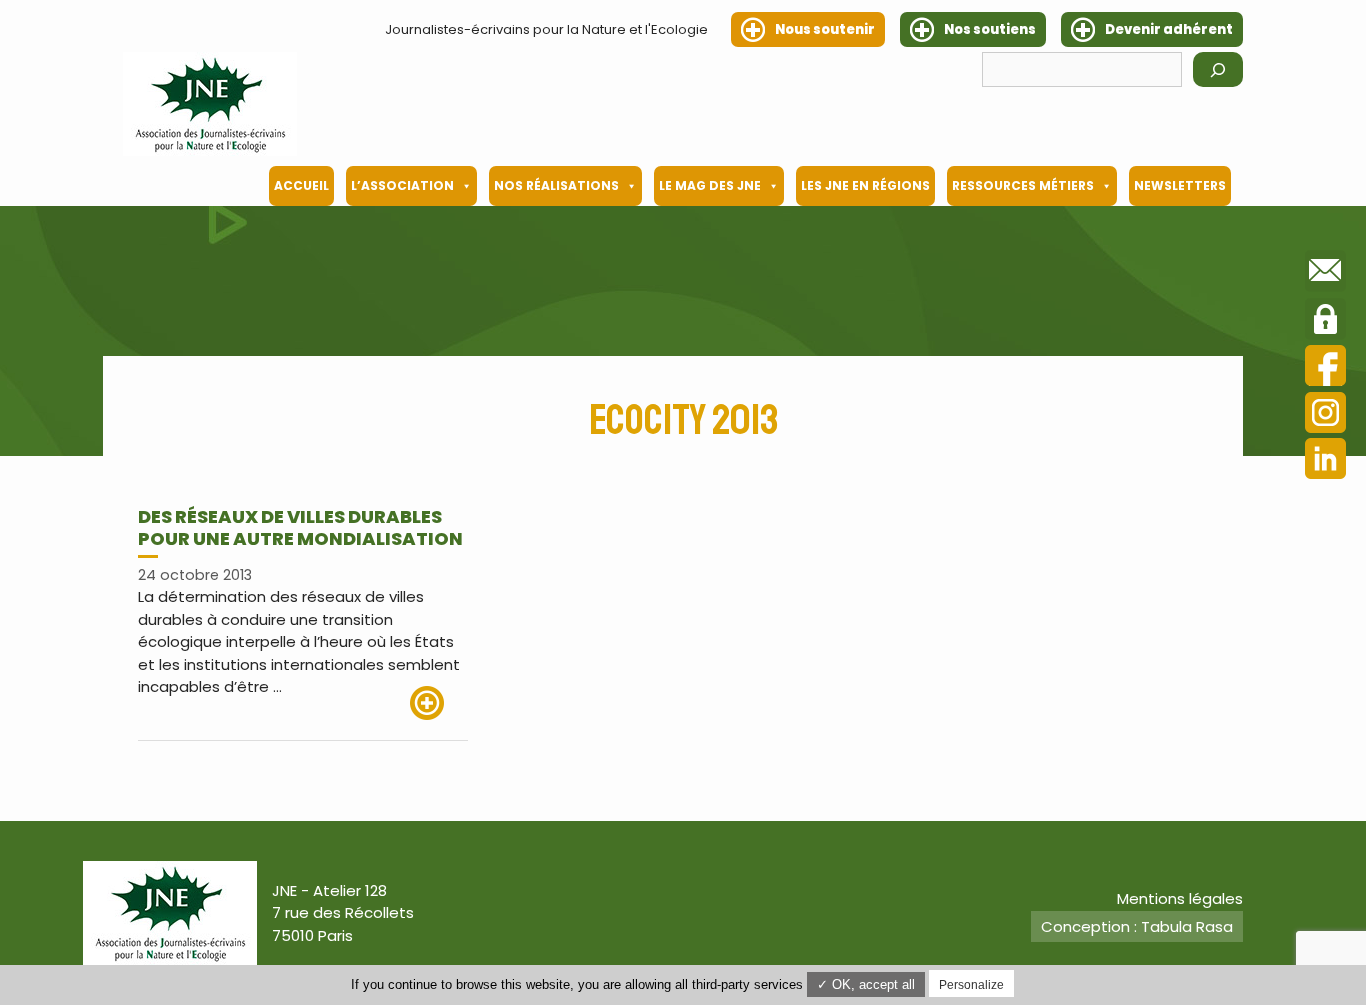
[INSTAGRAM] (1325, 415)
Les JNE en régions (865, 185)
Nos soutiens (990, 29)
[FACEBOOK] (1325, 368)
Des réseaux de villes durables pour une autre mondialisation (300, 527)
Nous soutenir (825, 29)
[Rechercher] (1218, 69)
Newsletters (1180, 185)
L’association (402, 185)
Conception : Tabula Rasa (1137, 926)
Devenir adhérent (1169, 29)
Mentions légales (1180, 898)
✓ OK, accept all (866, 984)
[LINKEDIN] (1325, 461)
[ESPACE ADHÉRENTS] (1325, 322)
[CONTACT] (1325, 274)
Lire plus (439, 703)
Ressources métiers (1023, 185)
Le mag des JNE (710, 185)
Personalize (971, 985)
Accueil (301, 185)
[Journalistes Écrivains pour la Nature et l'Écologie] (210, 104)
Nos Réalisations (556, 185)
